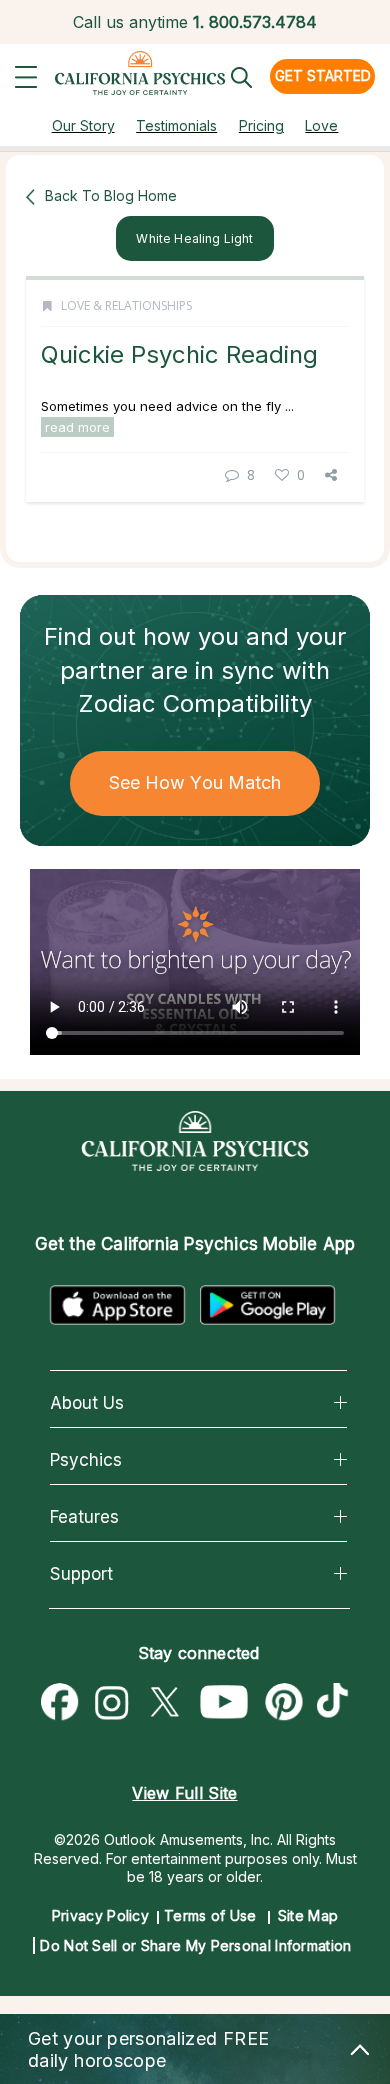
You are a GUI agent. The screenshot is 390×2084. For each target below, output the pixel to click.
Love (321, 125)
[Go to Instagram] (112, 1703)
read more (77, 427)
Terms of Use (210, 1915)
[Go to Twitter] (164, 1703)
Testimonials (176, 125)
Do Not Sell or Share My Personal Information (195, 1945)
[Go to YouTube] (224, 1703)
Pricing (261, 125)
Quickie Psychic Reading (179, 354)
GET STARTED (323, 75)
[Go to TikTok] (337, 1703)
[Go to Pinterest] (285, 1703)
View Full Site (184, 1793)
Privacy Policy (100, 1915)
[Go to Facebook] (60, 1703)
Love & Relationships (126, 305)
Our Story (83, 125)
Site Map (308, 1915)
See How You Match (195, 782)
